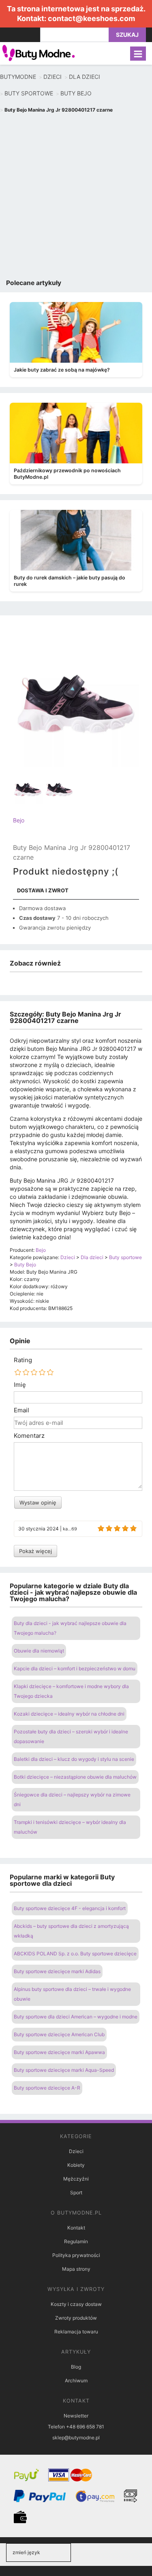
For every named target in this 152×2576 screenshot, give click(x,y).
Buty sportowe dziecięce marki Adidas (57, 1971)
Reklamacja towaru (76, 2332)
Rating (23, 1360)
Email (21, 1410)
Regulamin (76, 2241)
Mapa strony (76, 2269)
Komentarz (29, 1436)
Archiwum (76, 2381)
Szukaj (127, 35)
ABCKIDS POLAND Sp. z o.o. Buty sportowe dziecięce (75, 1954)
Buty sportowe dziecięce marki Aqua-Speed (64, 2070)
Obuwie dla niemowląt (39, 1651)
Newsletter (76, 2416)
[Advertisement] (76, 198)
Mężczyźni (76, 2179)
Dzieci (76, 2151)
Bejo (19, 820)
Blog (76, 2367)
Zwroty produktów (76, 2318)
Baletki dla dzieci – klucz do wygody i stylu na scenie (74, 1759)
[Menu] (138, 54)
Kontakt (76, 2228)
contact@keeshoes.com (91, 18)
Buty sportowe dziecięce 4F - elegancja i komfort (70, 1908)
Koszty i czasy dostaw (76, 2304)
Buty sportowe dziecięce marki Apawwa (59, 2052)
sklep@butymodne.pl (76, 2438)
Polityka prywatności (76, 2255)
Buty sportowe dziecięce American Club (59, 2034)
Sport (76, 2192)
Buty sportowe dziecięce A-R (47, 2088)
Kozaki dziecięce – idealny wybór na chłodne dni (69, 1714)
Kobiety (76, 2165)
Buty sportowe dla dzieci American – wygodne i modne (76, 2017)
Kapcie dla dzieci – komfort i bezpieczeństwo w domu (75, 1668)
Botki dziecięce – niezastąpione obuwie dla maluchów (75, 1777)
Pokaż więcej (35, 1551)
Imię (20, 1385)
